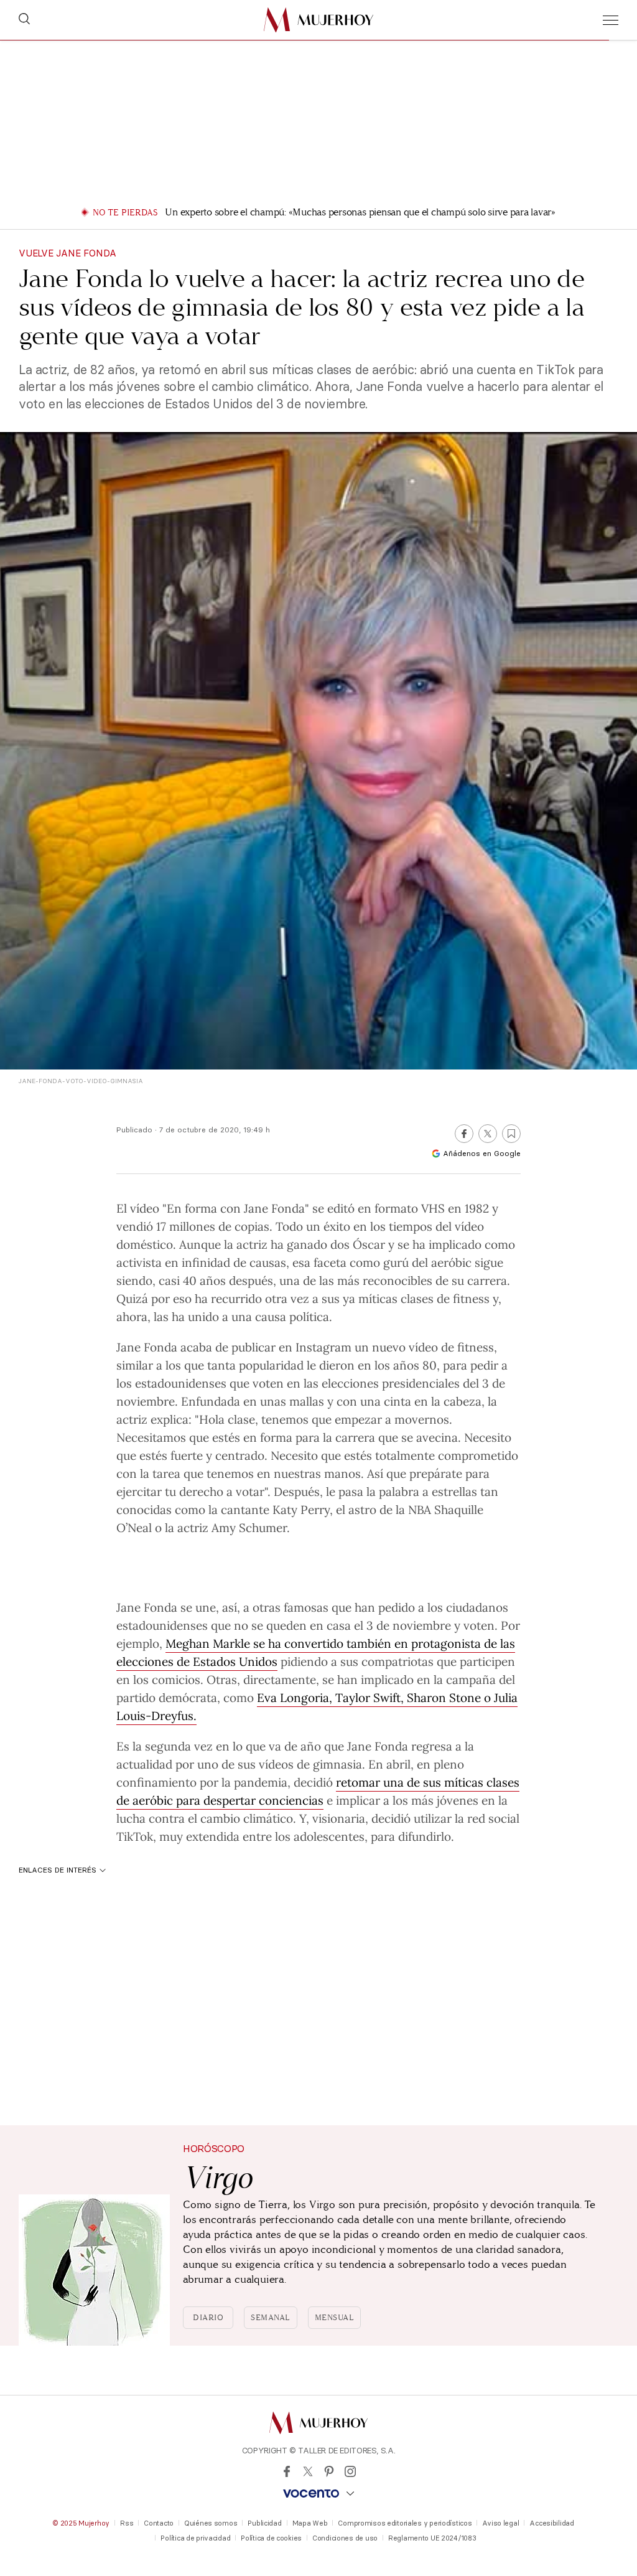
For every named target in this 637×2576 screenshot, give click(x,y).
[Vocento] (318, 2494)
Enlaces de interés (58, 1870)
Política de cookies (271, 2538)
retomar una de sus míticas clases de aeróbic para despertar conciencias (318, 1791)
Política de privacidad (195, 2538)
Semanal (271, 2318)
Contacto (159, 2523)
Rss (127, 2523)
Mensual (335, 2318)
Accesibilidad (551, 2523)
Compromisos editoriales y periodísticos (405, 2523)
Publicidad (264, 2523)
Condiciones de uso (345, 2538)
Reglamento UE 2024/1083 (432, 2538)
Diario (208, 2318)
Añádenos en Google (482, 1153)
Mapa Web (310, 2523)
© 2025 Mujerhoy (81, 2523)
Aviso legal (500, 2523)
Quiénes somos (211, 2523)
